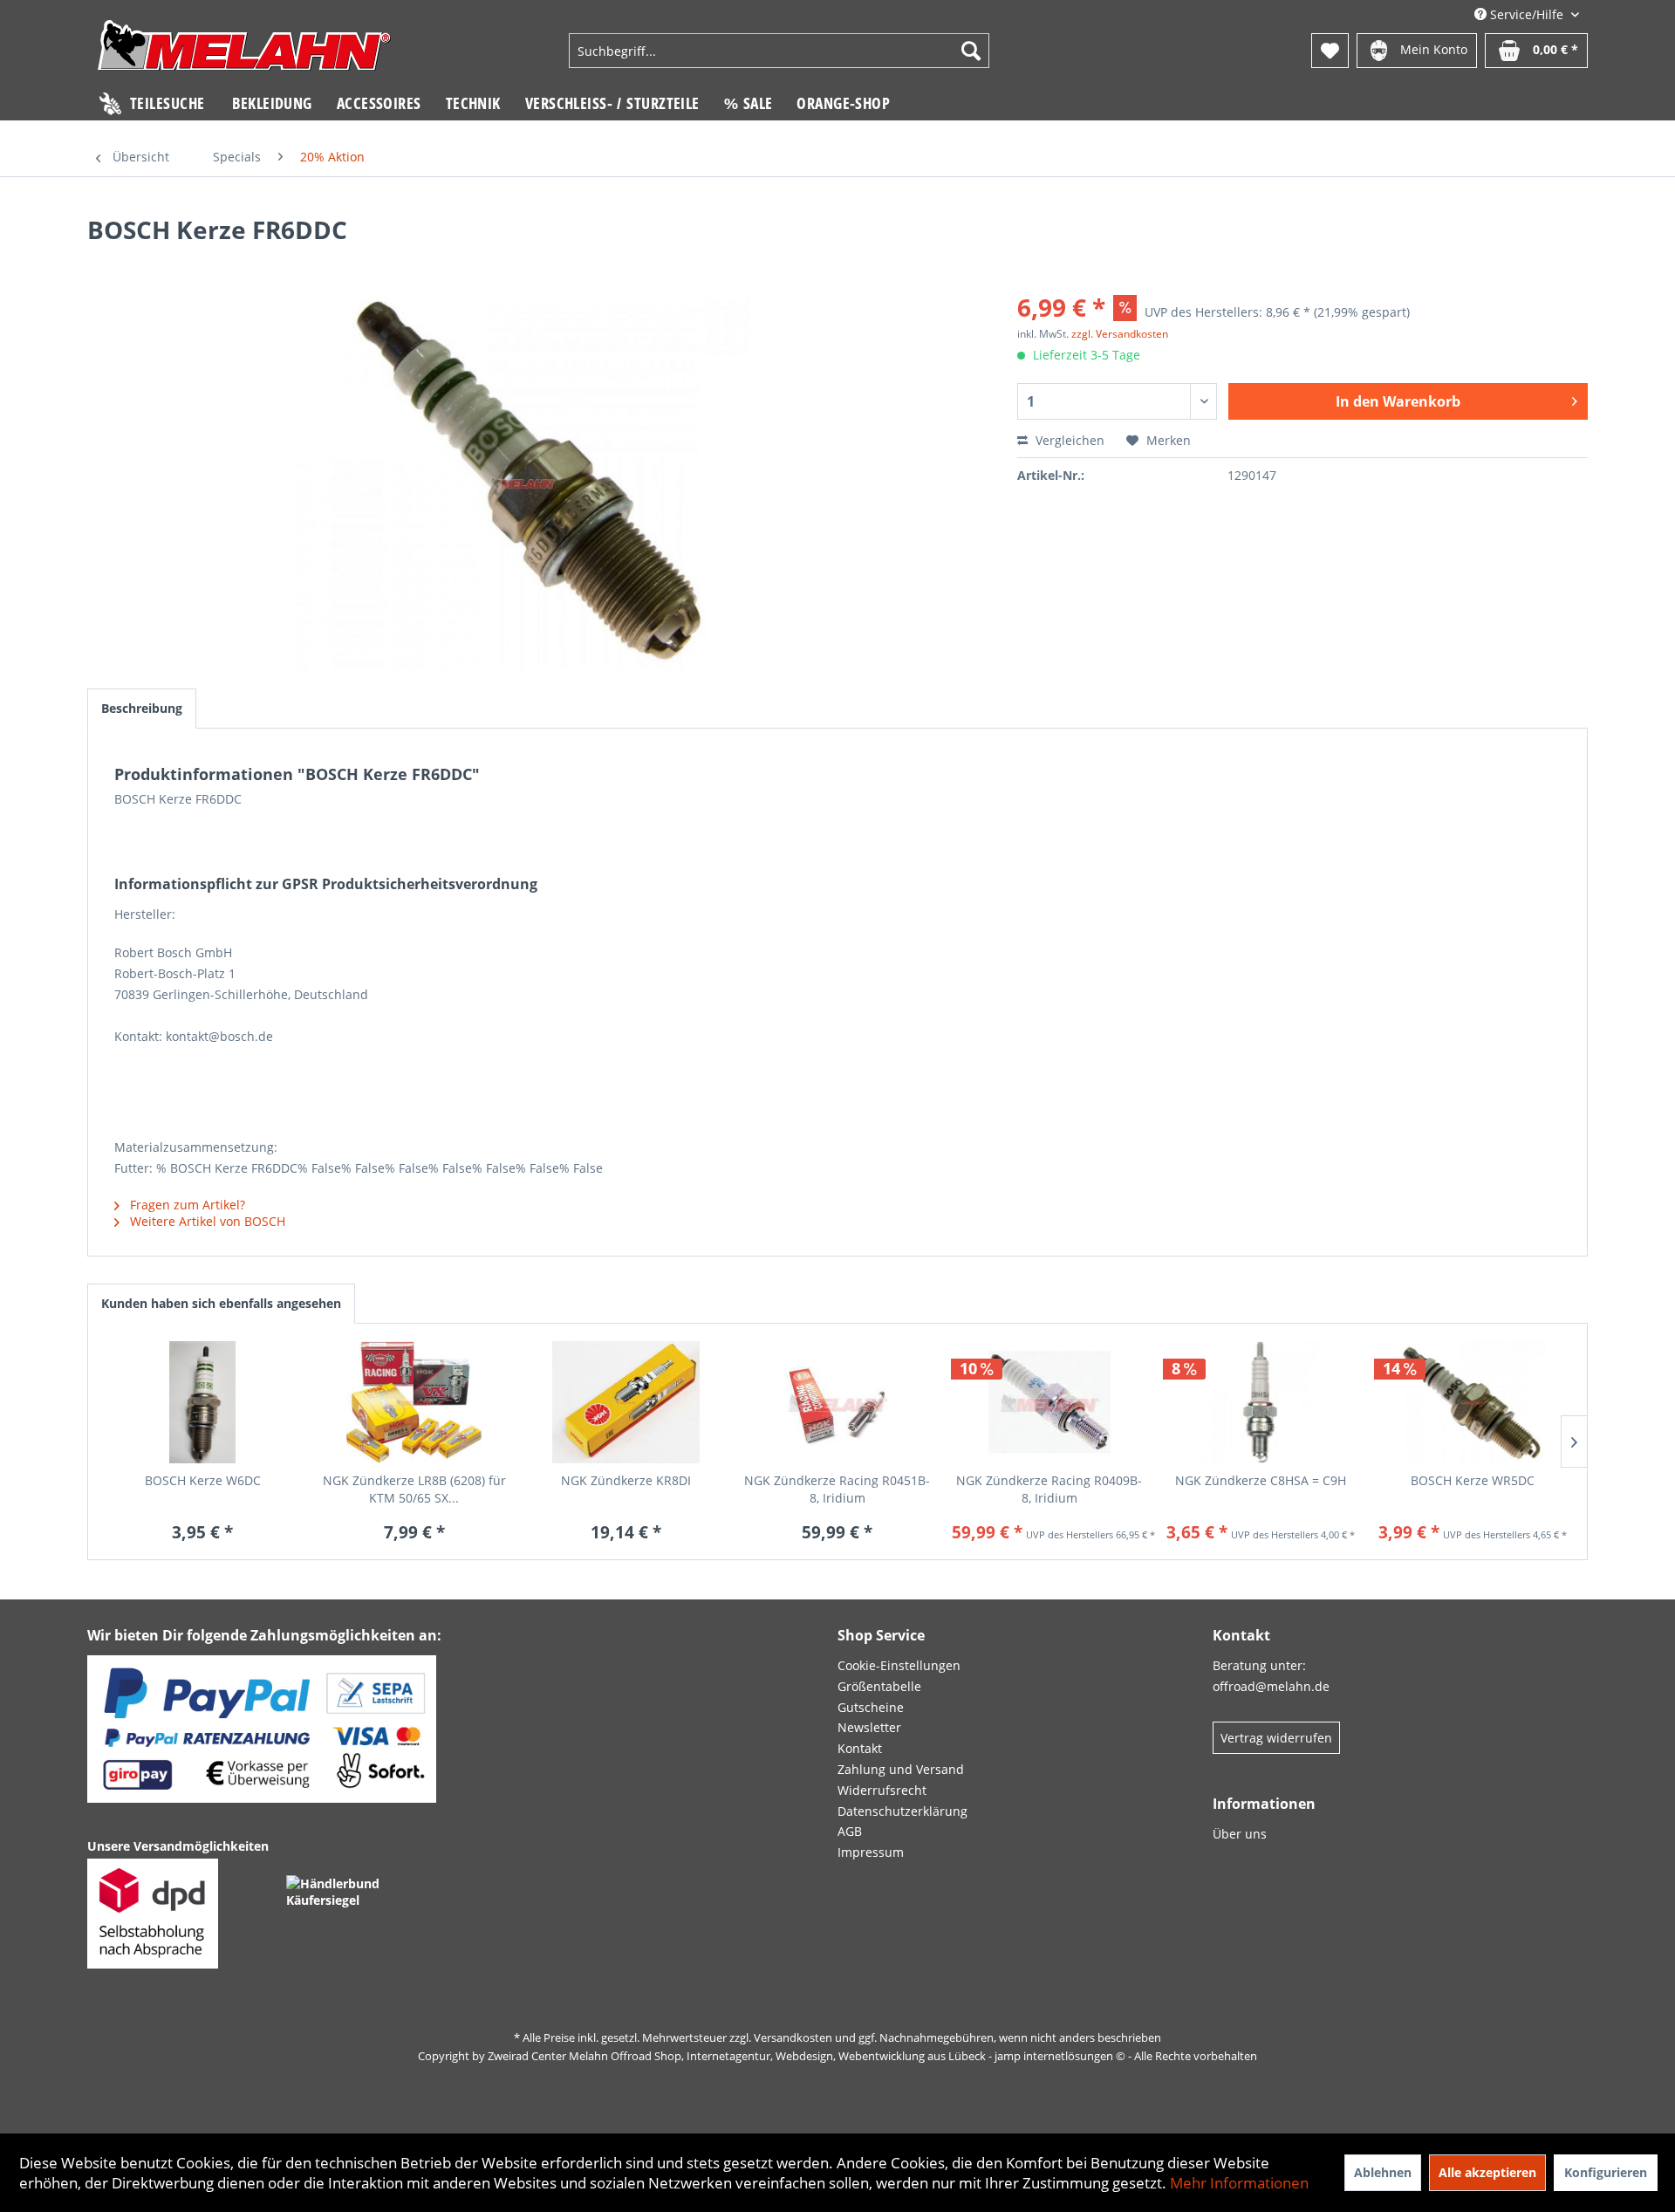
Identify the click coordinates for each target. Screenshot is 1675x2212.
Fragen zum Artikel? (186, 1205)
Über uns (1240, 1834)
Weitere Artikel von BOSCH (206, 1221)
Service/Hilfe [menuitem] (1527, 14)
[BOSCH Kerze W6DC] (203, 1402)
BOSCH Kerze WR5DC (1473, 1480)
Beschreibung (142, 708)
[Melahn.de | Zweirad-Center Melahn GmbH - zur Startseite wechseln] (244, 53)
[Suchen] (971, 51)
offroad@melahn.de (1271, 1686)
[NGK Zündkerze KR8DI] (626, 1402)
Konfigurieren (1606, 2172)
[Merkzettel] (1330, 51)
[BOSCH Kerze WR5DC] (1472, 1402)
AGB (850, 1831)
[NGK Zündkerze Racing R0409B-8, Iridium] (1049, 1402)
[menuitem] (779, 51)
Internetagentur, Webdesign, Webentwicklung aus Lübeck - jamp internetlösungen (900, 2056)
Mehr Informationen (1239, 2183)
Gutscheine (871, 1707)
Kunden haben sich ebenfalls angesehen (221, 1303)
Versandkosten (793, 2037)
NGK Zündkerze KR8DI (626, 1480)
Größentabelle (879, 1686)
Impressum (871, 1852)
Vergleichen (1068, 440)
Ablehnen (1383, 2172)
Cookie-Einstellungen (899, 1665)
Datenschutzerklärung (902, 1811)
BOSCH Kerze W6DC (203, 1480)
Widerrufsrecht (882, 1790)
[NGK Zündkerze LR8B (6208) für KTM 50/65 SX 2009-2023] (415, 1402)
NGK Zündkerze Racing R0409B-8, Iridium (1049, 1489)
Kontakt (860, 1748)
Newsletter (869, 1727)
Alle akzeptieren (1487, 2172)
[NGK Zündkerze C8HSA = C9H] (1261, 1402)
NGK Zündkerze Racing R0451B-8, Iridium (837, 1489)
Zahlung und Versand (901, 1769)
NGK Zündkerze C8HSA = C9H (1261, 1480)
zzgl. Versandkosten (1120, 334)
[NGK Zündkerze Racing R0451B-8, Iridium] (838, 1402)
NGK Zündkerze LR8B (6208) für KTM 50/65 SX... (414, 1489)
